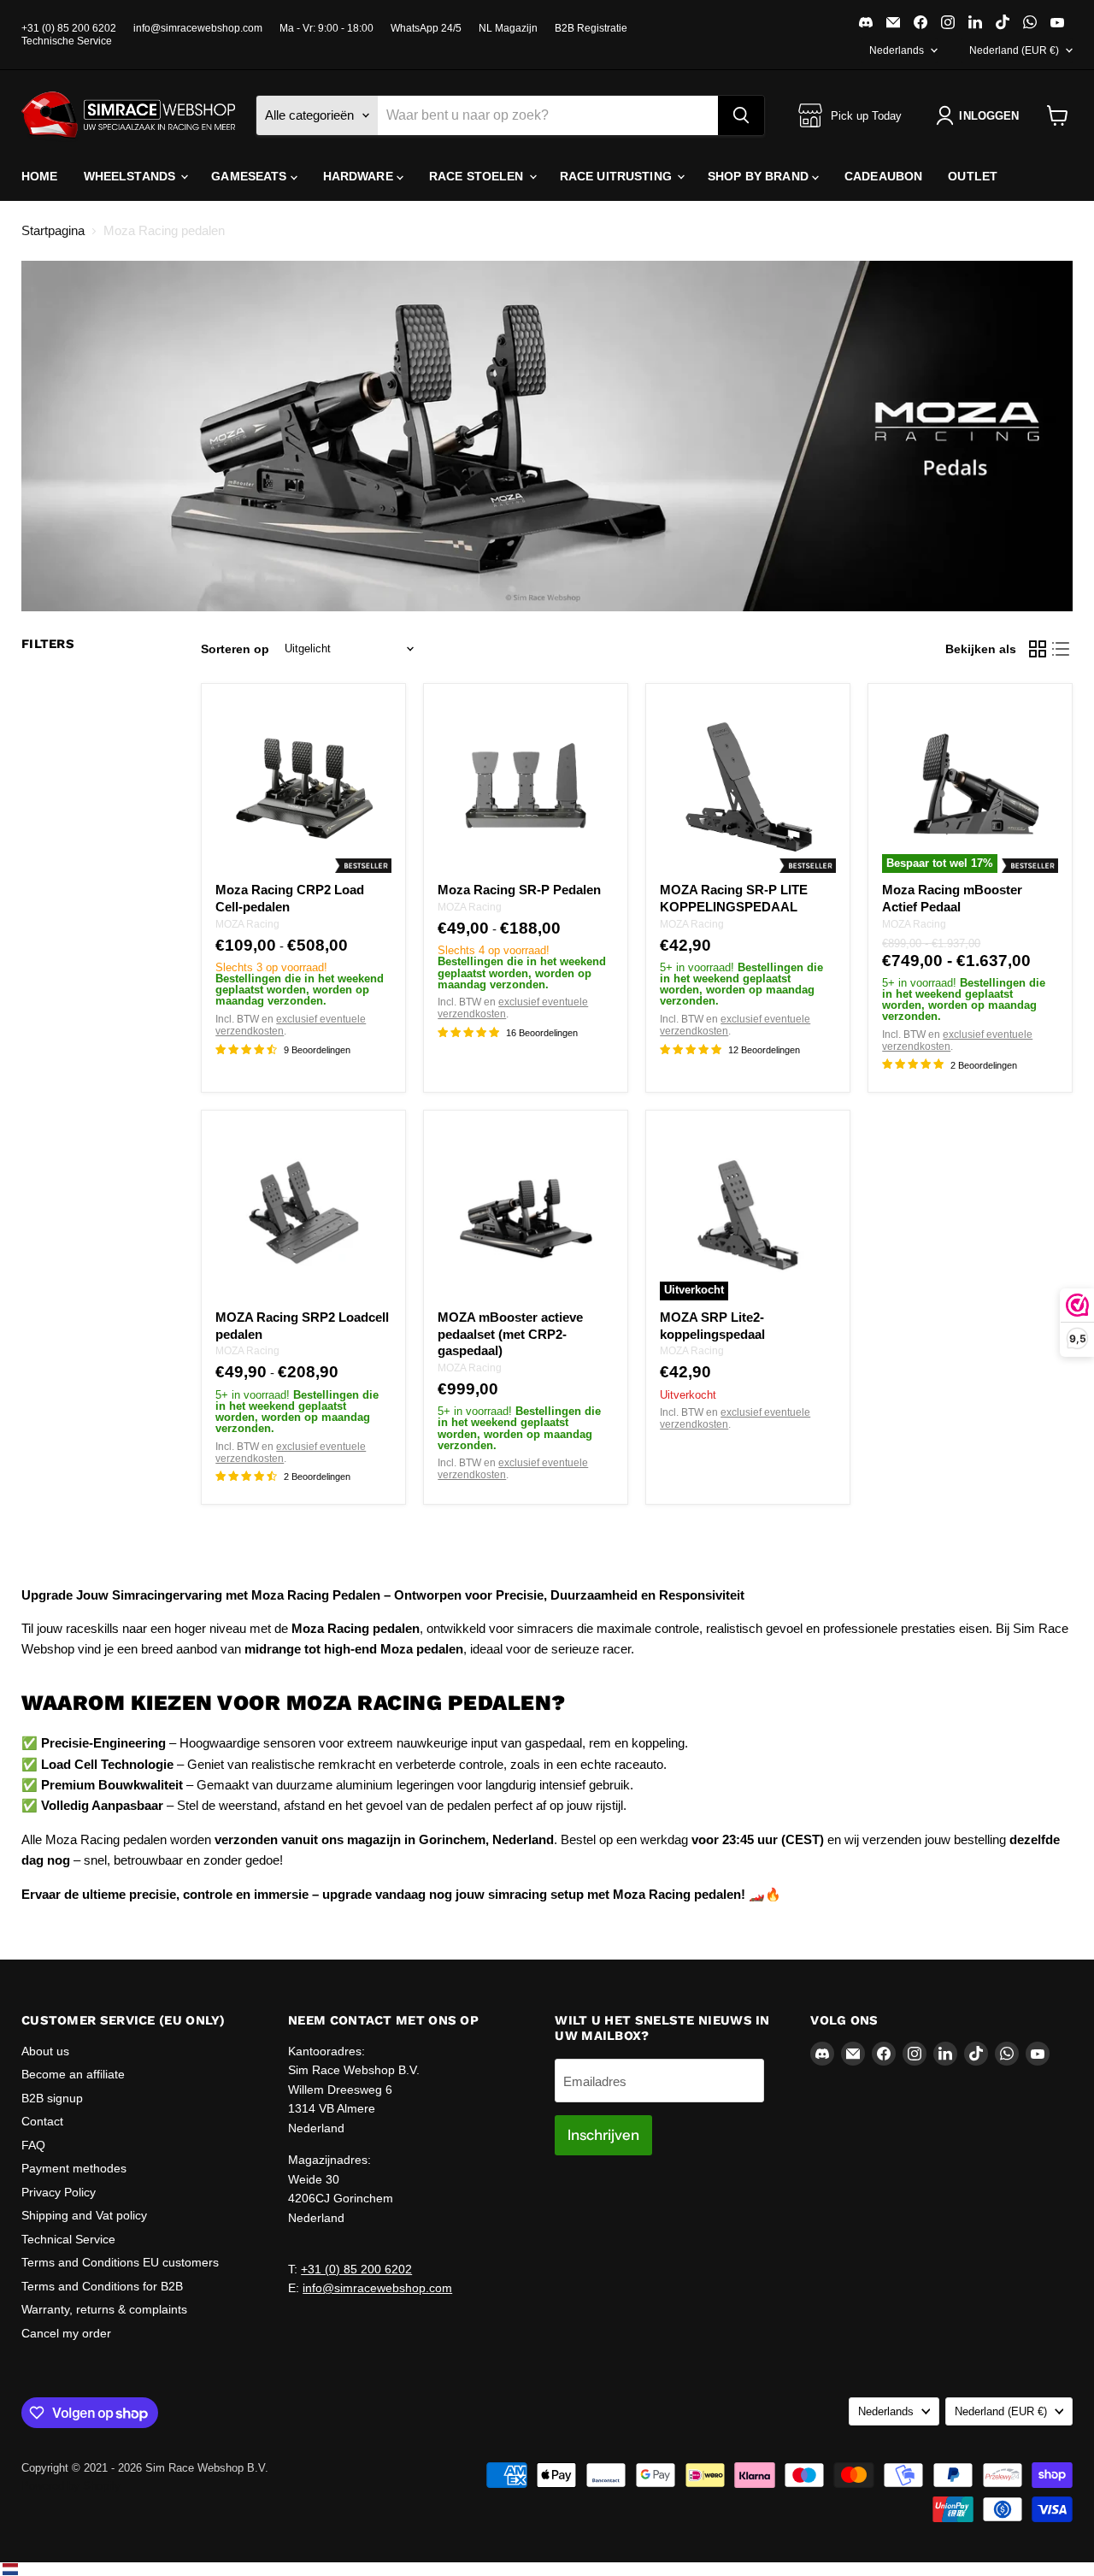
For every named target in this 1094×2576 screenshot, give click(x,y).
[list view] (1062, 649)
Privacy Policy (59, 2192)
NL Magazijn (508, 28)
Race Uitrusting (618, 176)
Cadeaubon (883, 176)
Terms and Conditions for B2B (102, 2286)
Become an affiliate (73, 2074)
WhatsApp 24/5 (426, 28)
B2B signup (52, 2098)
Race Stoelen (478, 176)
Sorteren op (235, 649)
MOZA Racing (247, 924)
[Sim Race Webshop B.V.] (128, 115)
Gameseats (250, 176)
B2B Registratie (591, 28)
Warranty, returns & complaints (104, 2309)
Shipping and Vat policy (84, 2215)
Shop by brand (760, 176)
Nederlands (897, 50)
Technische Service (67, 41)
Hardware (360, 176)
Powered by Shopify (71, 2486)
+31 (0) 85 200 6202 (69, 28)
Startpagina (53, 230)
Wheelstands (132, 176)
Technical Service (68, 2239)
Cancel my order (66, 2333)
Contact (42, 2121)
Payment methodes (74, 2168)
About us (45, 2051)
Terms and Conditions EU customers (120, 2262)
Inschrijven (603, 2135)
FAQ (33, 2145)
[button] (981, 115)
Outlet (973, 176)
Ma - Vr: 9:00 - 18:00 (326, 28)
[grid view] (1038, 649)
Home (40, 176)
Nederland (1014, 50)
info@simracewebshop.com (198, 28)
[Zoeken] (741, 115)
